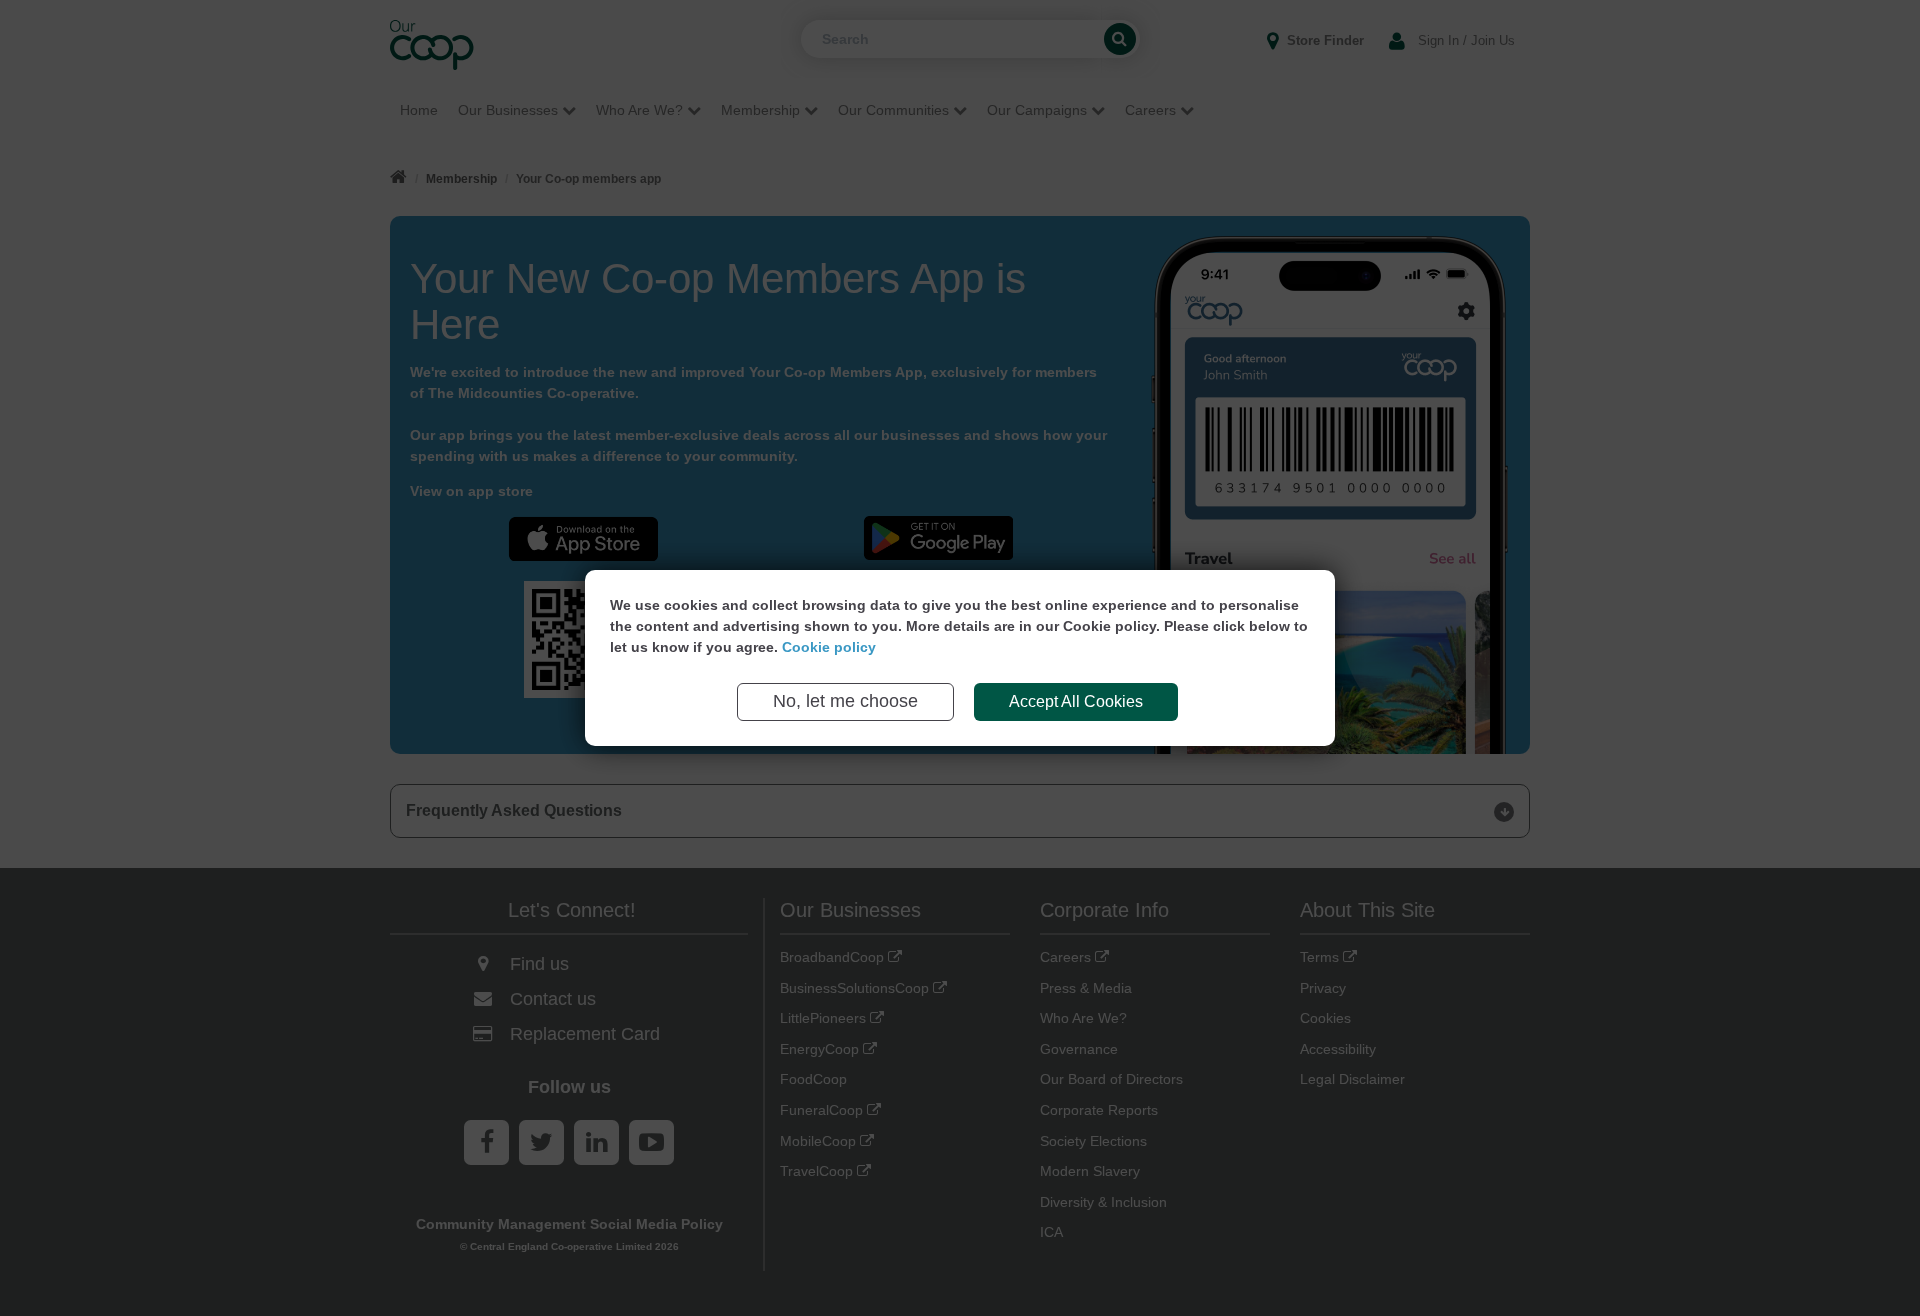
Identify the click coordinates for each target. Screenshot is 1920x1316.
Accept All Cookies (1076, 701)
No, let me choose (845, 701)
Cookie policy (829, 647)
